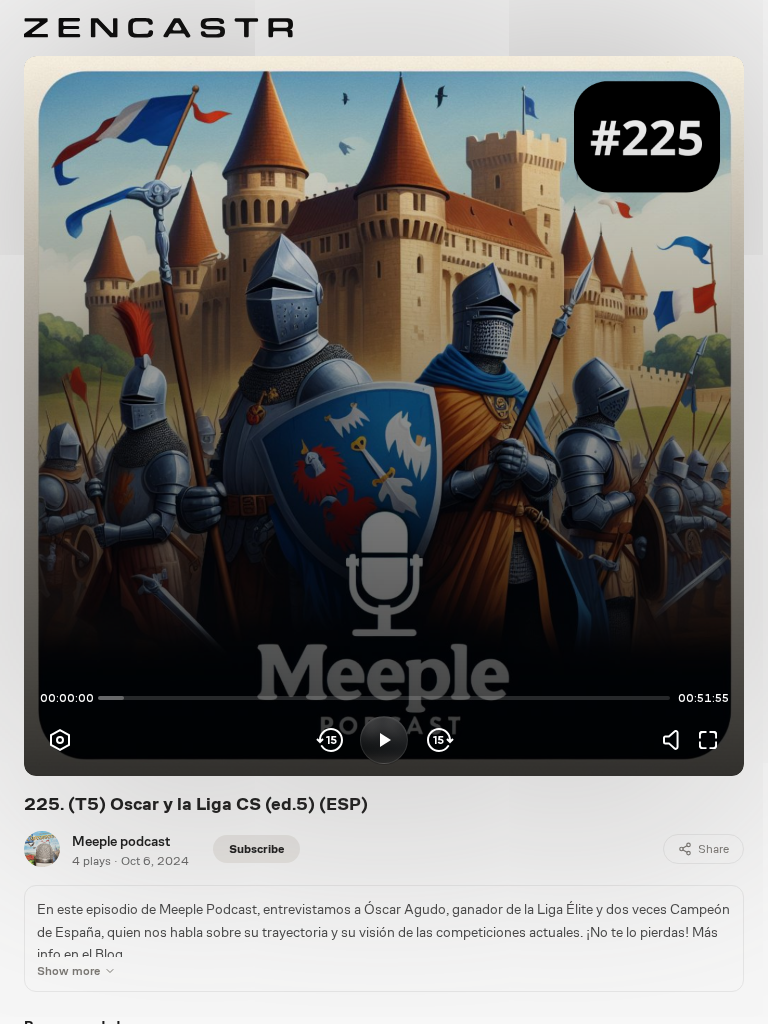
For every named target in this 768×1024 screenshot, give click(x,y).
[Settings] (60, 740)
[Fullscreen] (708, 740)
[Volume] (676, 740)
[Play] (384, 740)
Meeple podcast (121, 841)
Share (713, 849)
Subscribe (256, 849)
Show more (68, 971)
